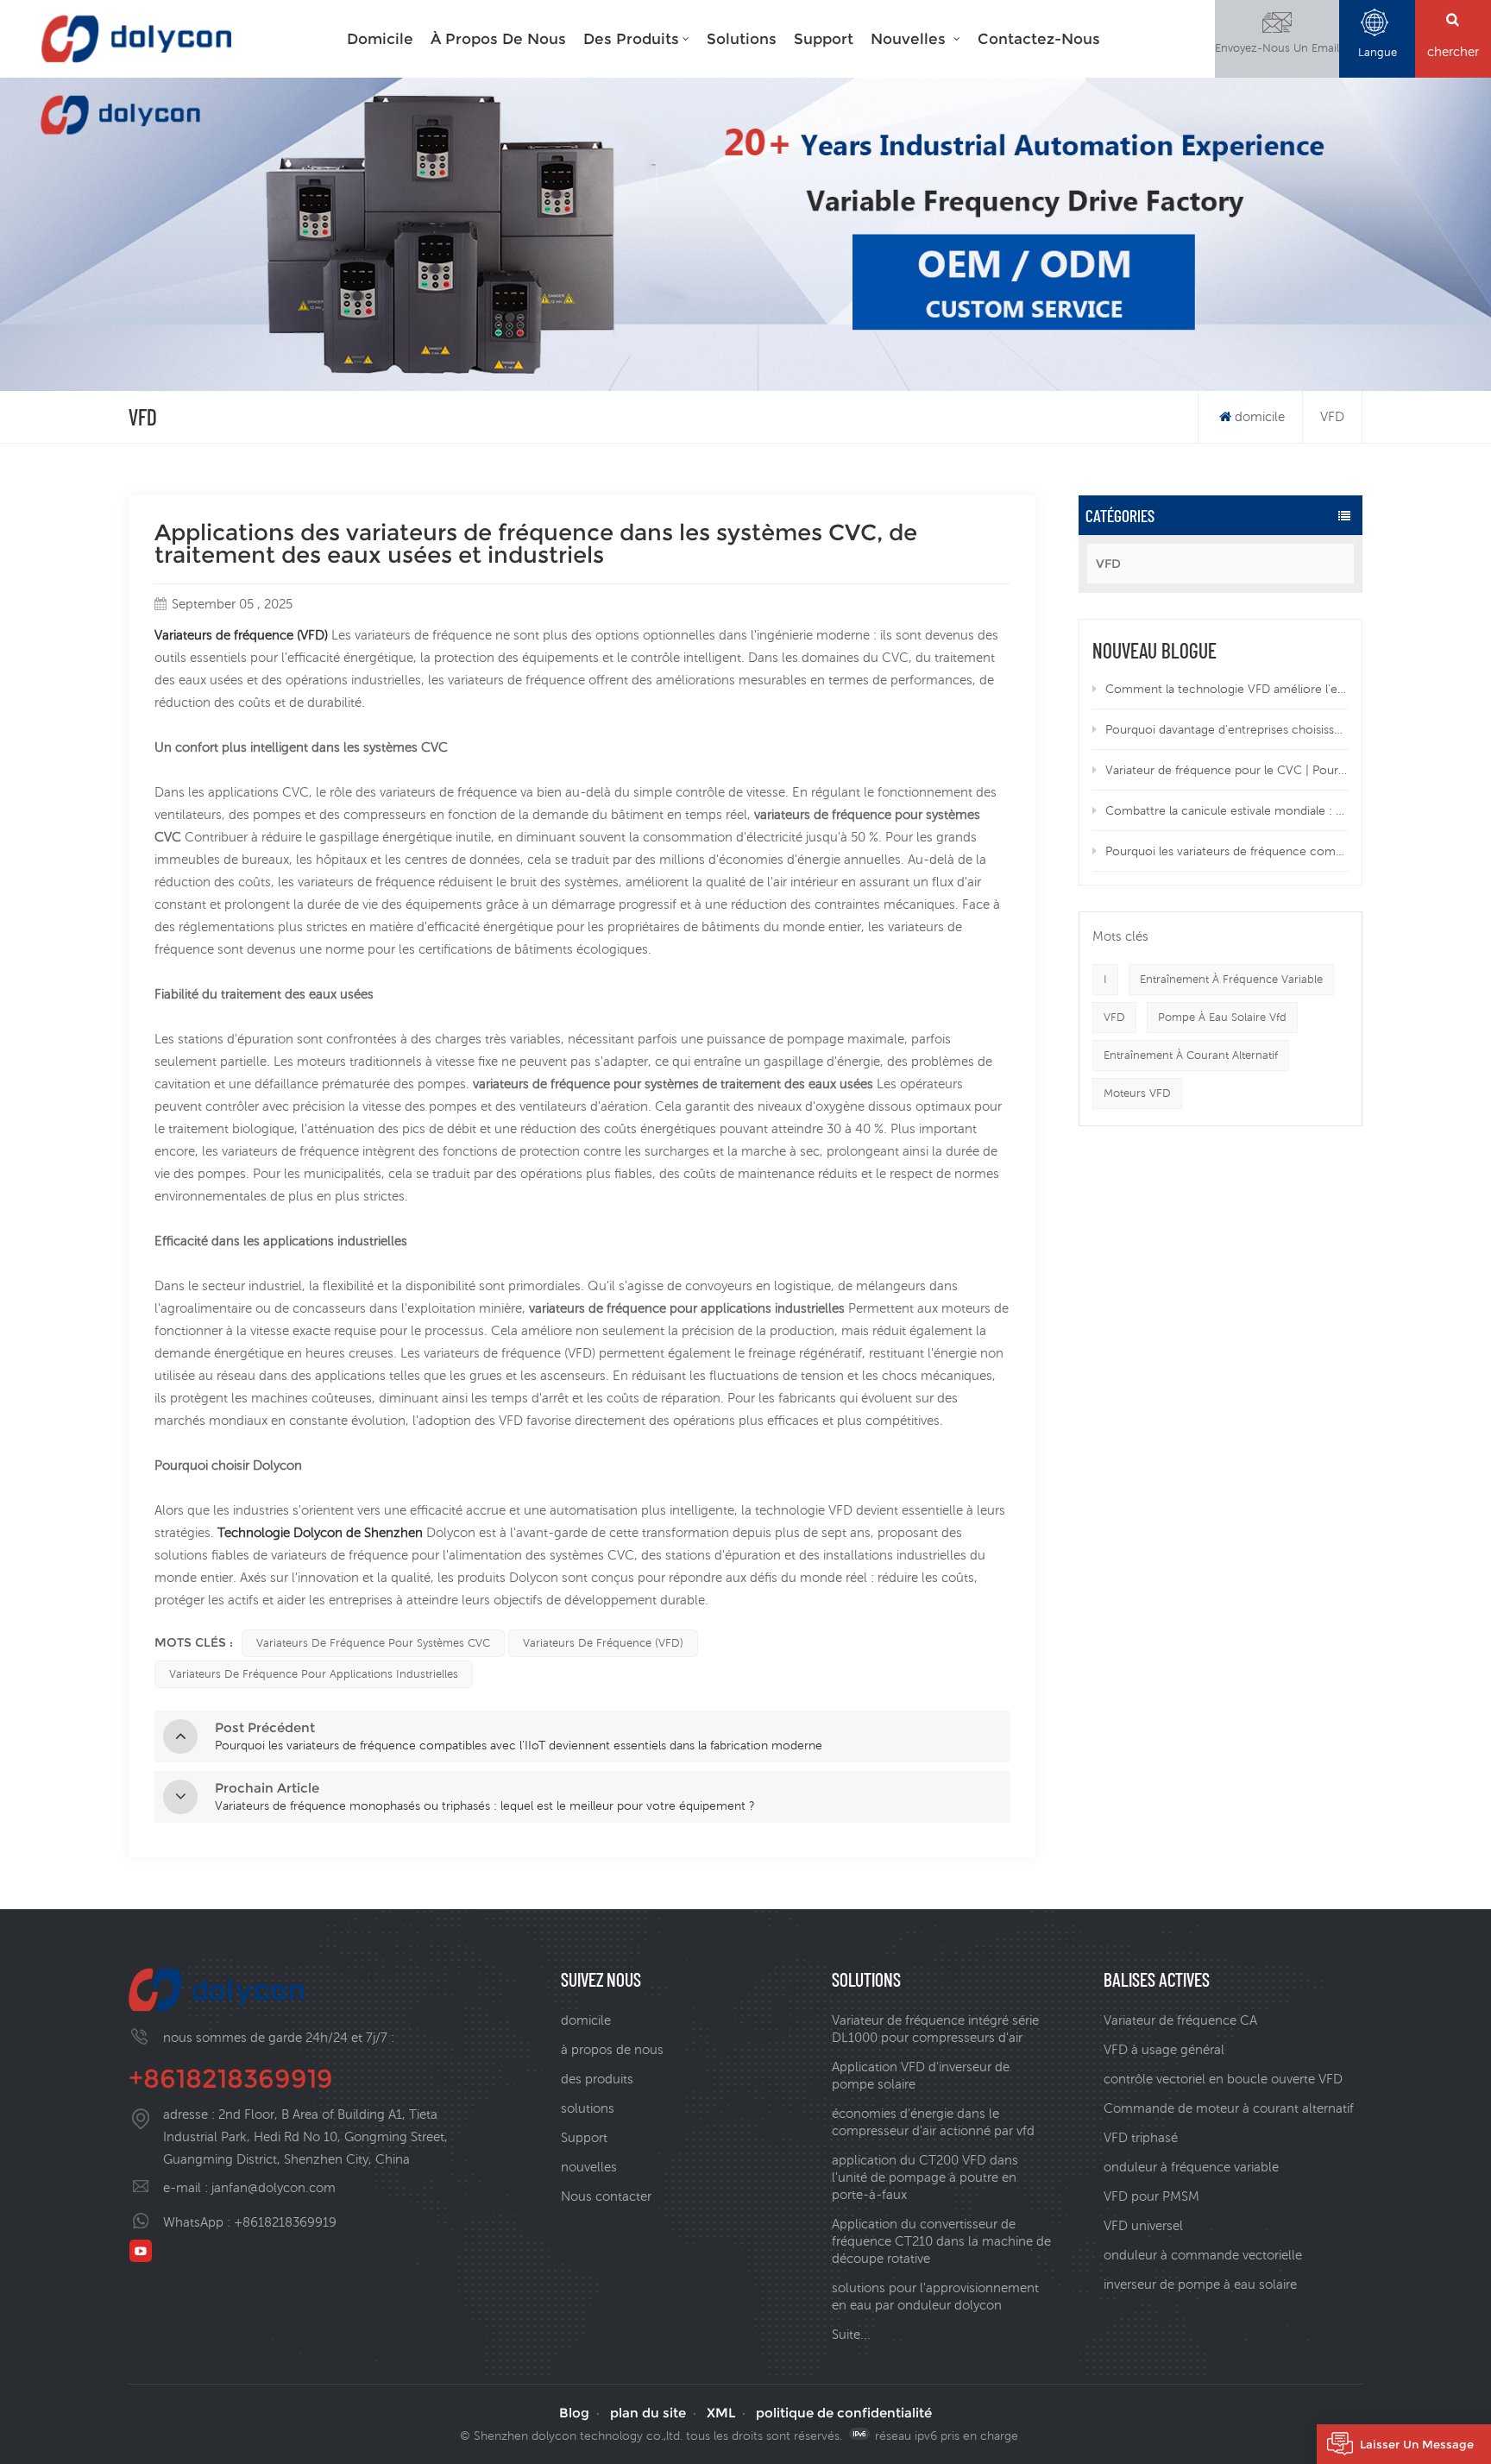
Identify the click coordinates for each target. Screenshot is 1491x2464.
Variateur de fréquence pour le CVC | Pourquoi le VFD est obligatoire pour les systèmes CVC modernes (1227, 770)
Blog (574, 2413)
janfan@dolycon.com (274, 2187)
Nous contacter (606, 2196)
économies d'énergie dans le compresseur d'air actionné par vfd (933, 2122)
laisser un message (1417, 2444)
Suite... (851, 2334)
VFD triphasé (1141, 2137)
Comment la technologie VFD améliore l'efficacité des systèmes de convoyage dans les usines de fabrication (1227, 689)
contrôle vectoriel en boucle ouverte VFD (1223, 2079)
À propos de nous (498, 39)
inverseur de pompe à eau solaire (1200, 2284)
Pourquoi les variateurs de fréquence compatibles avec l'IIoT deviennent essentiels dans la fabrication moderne (1227, 851)
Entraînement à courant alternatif (1191, 1055)
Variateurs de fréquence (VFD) (243, 635)
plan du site (648, 2413)
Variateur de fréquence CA (1180, 2020)
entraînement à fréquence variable (1231, 979)
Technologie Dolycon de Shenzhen (322, 1532)
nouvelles (910, 39)
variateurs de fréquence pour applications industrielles (314, 1674)
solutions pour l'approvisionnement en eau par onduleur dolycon (935, 2296)
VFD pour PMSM (1151, 2196)
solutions (742, 39)
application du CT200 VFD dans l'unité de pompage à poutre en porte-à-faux (925, 2177)
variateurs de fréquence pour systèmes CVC (373, 1643)
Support (824, 39)
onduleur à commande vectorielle (1203, 2255)
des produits (631, 39)
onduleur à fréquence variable (1191, 2167)
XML (721, 2413)
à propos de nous (612, 2049)
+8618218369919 (231, 2079)
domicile (380, 39)
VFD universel (1143, 2225)
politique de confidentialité (844, 2413)
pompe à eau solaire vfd (1222, 1017)
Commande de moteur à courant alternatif (1229, 2108)
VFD (1108, 564)
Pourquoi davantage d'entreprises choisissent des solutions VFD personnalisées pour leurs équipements (1227, 729)
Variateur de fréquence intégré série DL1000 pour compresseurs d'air (935, 2029)
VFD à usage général (1164, 2049)
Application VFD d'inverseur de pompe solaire (921, 2075)
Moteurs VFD (1137, 1093)
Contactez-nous (1039, 39)
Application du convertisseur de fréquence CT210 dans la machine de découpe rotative (941, 2241)
